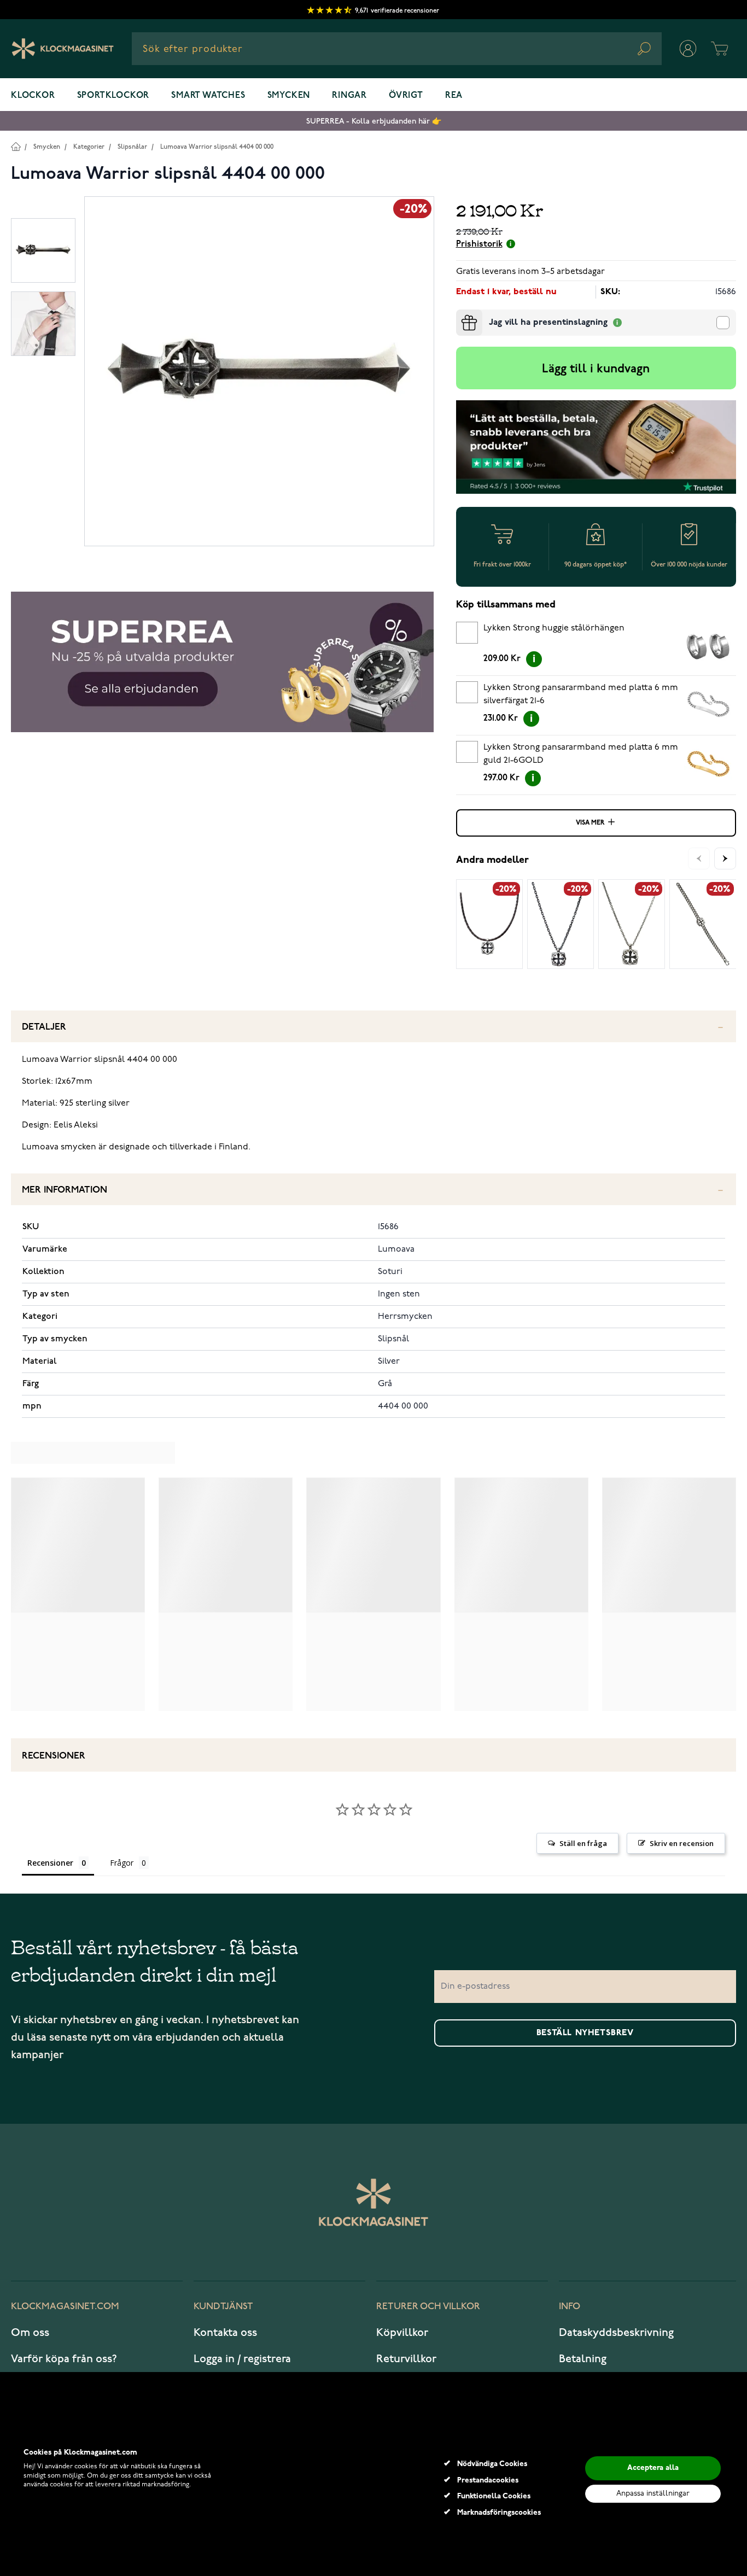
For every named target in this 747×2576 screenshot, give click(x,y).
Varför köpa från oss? (64, 2359)
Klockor (33, 96)
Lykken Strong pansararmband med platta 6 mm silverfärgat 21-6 (581, 694)
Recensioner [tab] (50, 1863)
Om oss (30, 2333)
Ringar (349, 96)
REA (454, 96)
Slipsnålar (132, 147)
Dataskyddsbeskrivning (616, 2333)
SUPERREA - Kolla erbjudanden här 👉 (374, 121)
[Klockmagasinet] (63, 49)
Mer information (65, 1190)
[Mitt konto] (688, 49)
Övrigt (406, 96)
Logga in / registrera (242, 2359)
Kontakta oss (225, 2333)
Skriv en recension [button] (682, 1843)
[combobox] (397, 49)
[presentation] (460, 314)
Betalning (583, 2359)
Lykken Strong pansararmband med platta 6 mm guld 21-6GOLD (581, 754)
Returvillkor (406, 2359)
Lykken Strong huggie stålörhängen (554, 628)
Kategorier (89, 147)
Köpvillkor (402, 2333)
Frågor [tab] (122, 1863)
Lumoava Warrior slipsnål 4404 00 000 (217, 147)
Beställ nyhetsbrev (585, 2033)
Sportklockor (113, 96)
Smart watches (208, 96)
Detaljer (44, 1027)
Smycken (289, 96)
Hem (16, 146)
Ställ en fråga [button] (583, 1843)
